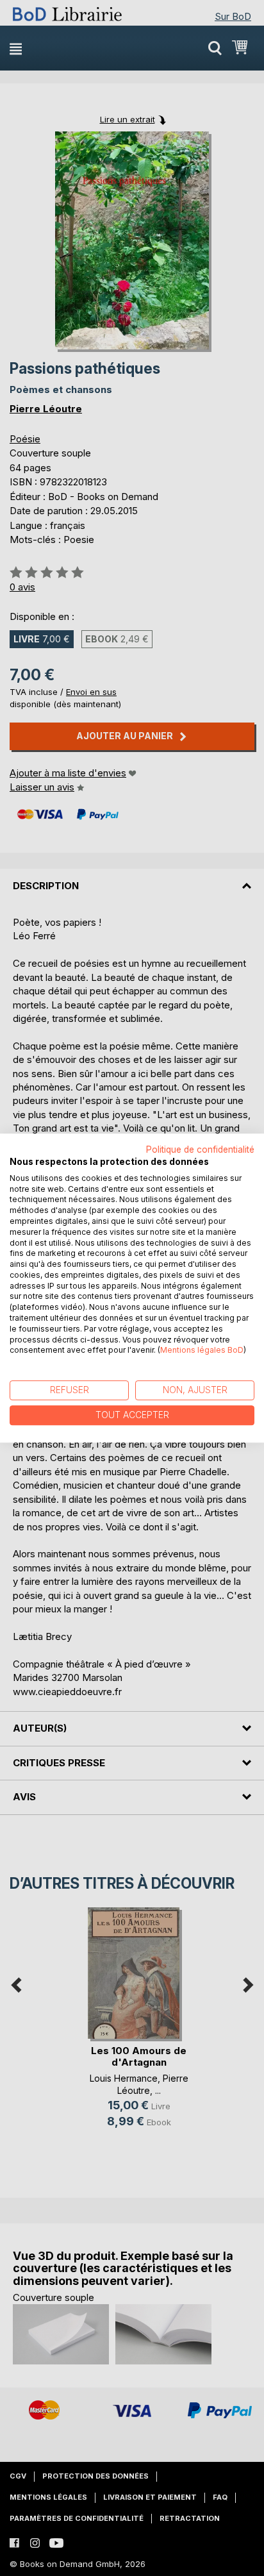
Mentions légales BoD (202, 1351)
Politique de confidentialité (200, 1150)
